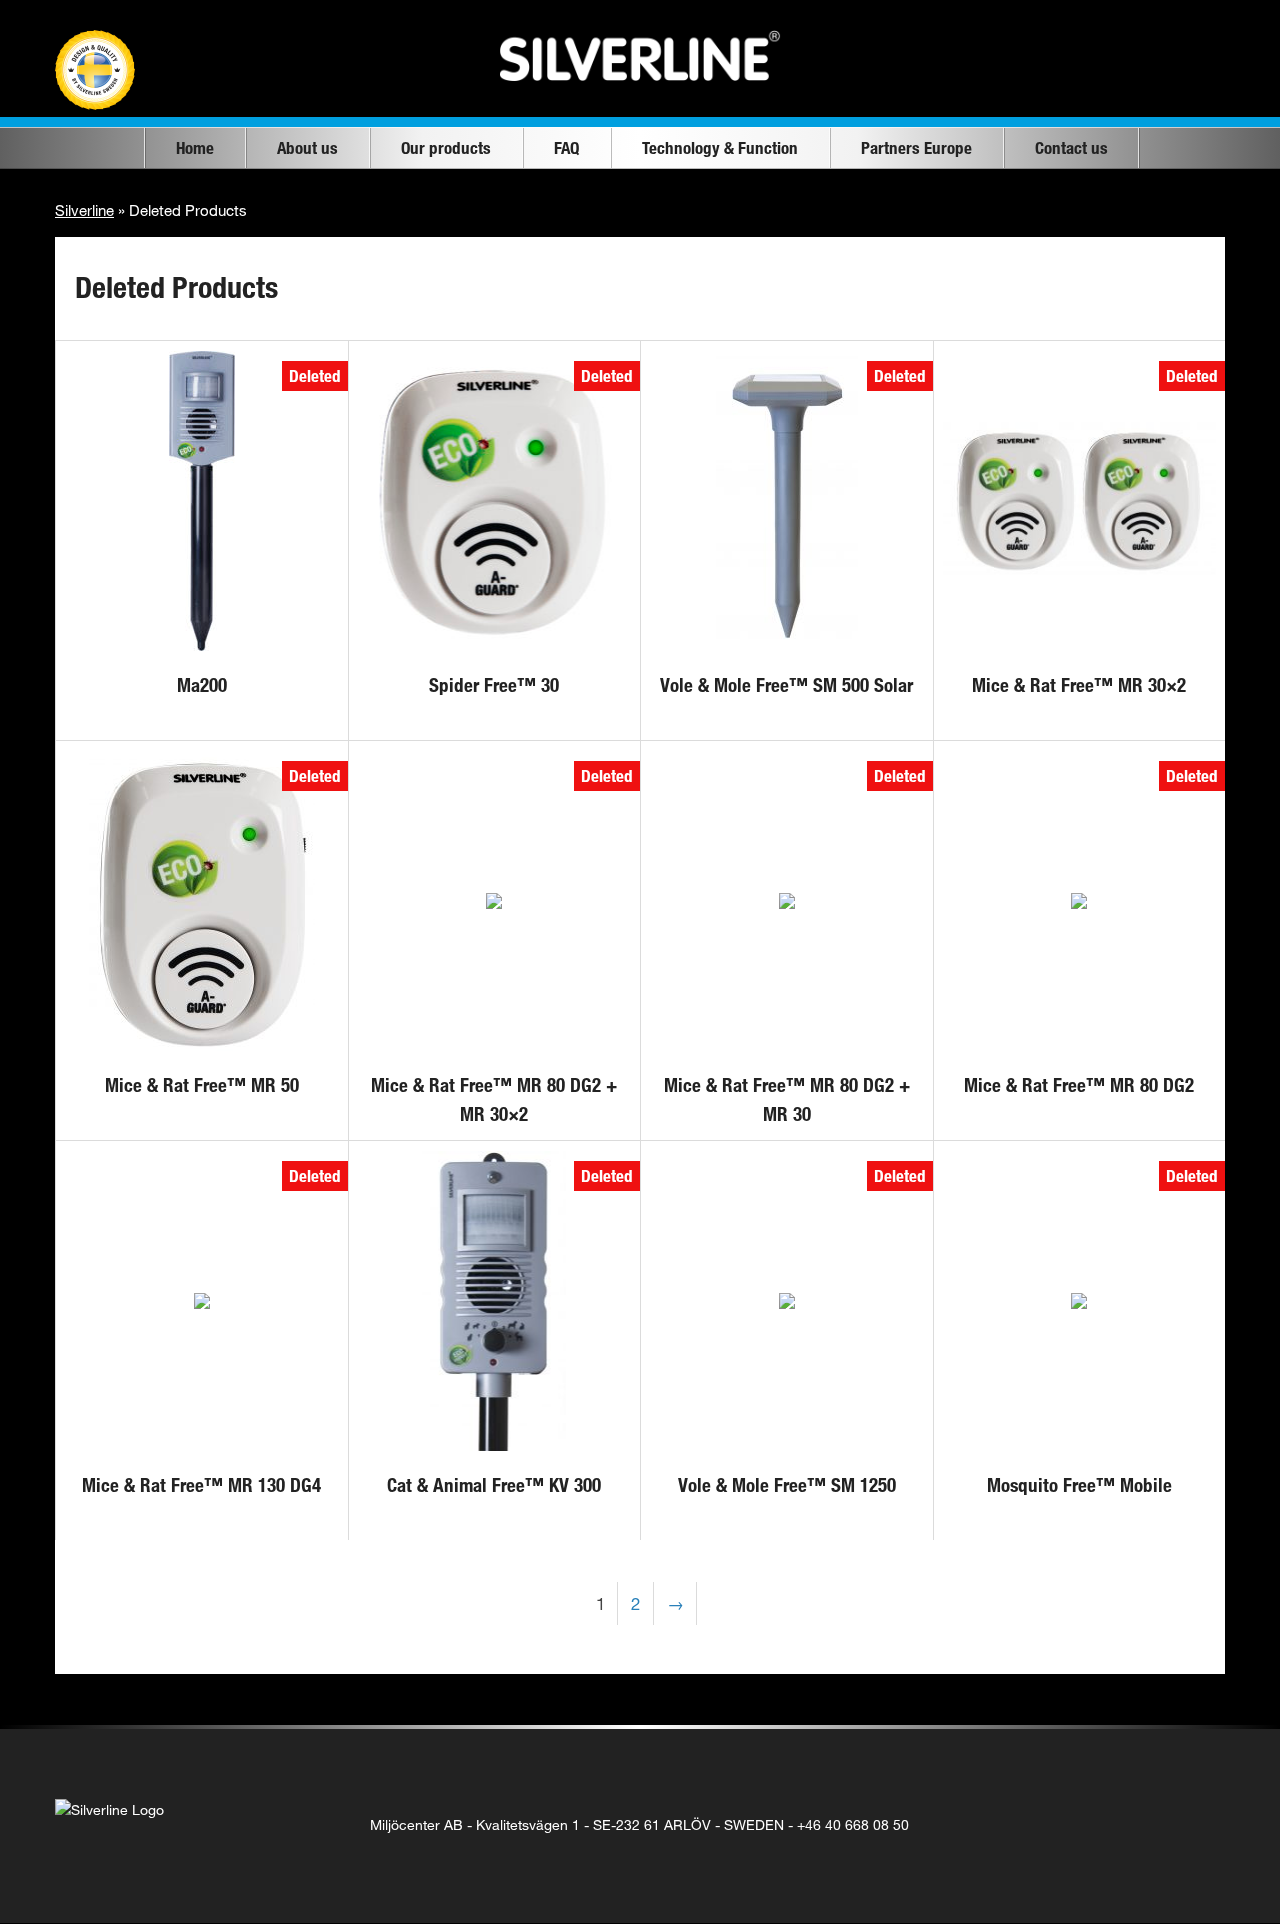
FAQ (566, 147)
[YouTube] (1155, 1825)
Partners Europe (916, 147)
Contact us (1071, 147)
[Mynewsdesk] (1196, 1825)
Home (195, 147)
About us (307, 147)
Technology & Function (720, 147)
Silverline (84, 210)
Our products (446, 147)
